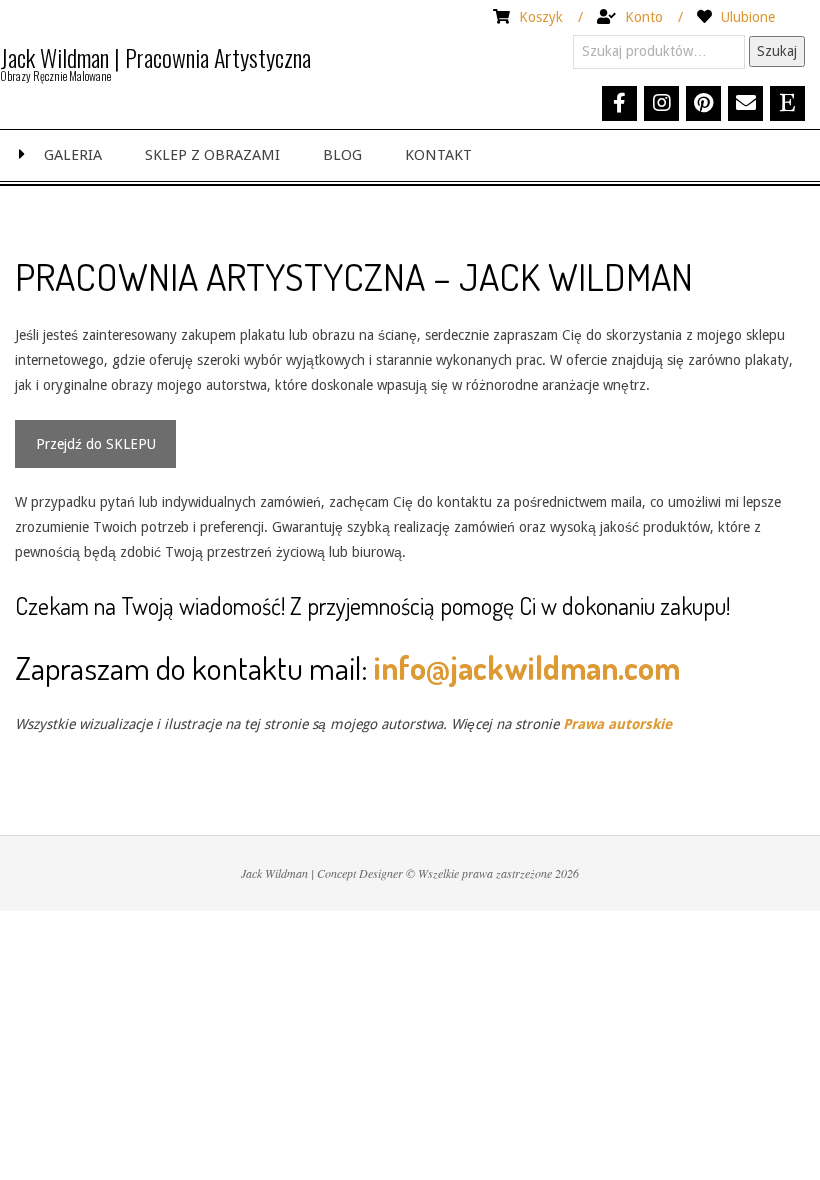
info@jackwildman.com (527, 667)
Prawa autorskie (617, 724)
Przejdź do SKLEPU (96, 444)
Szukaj (777, 51)
